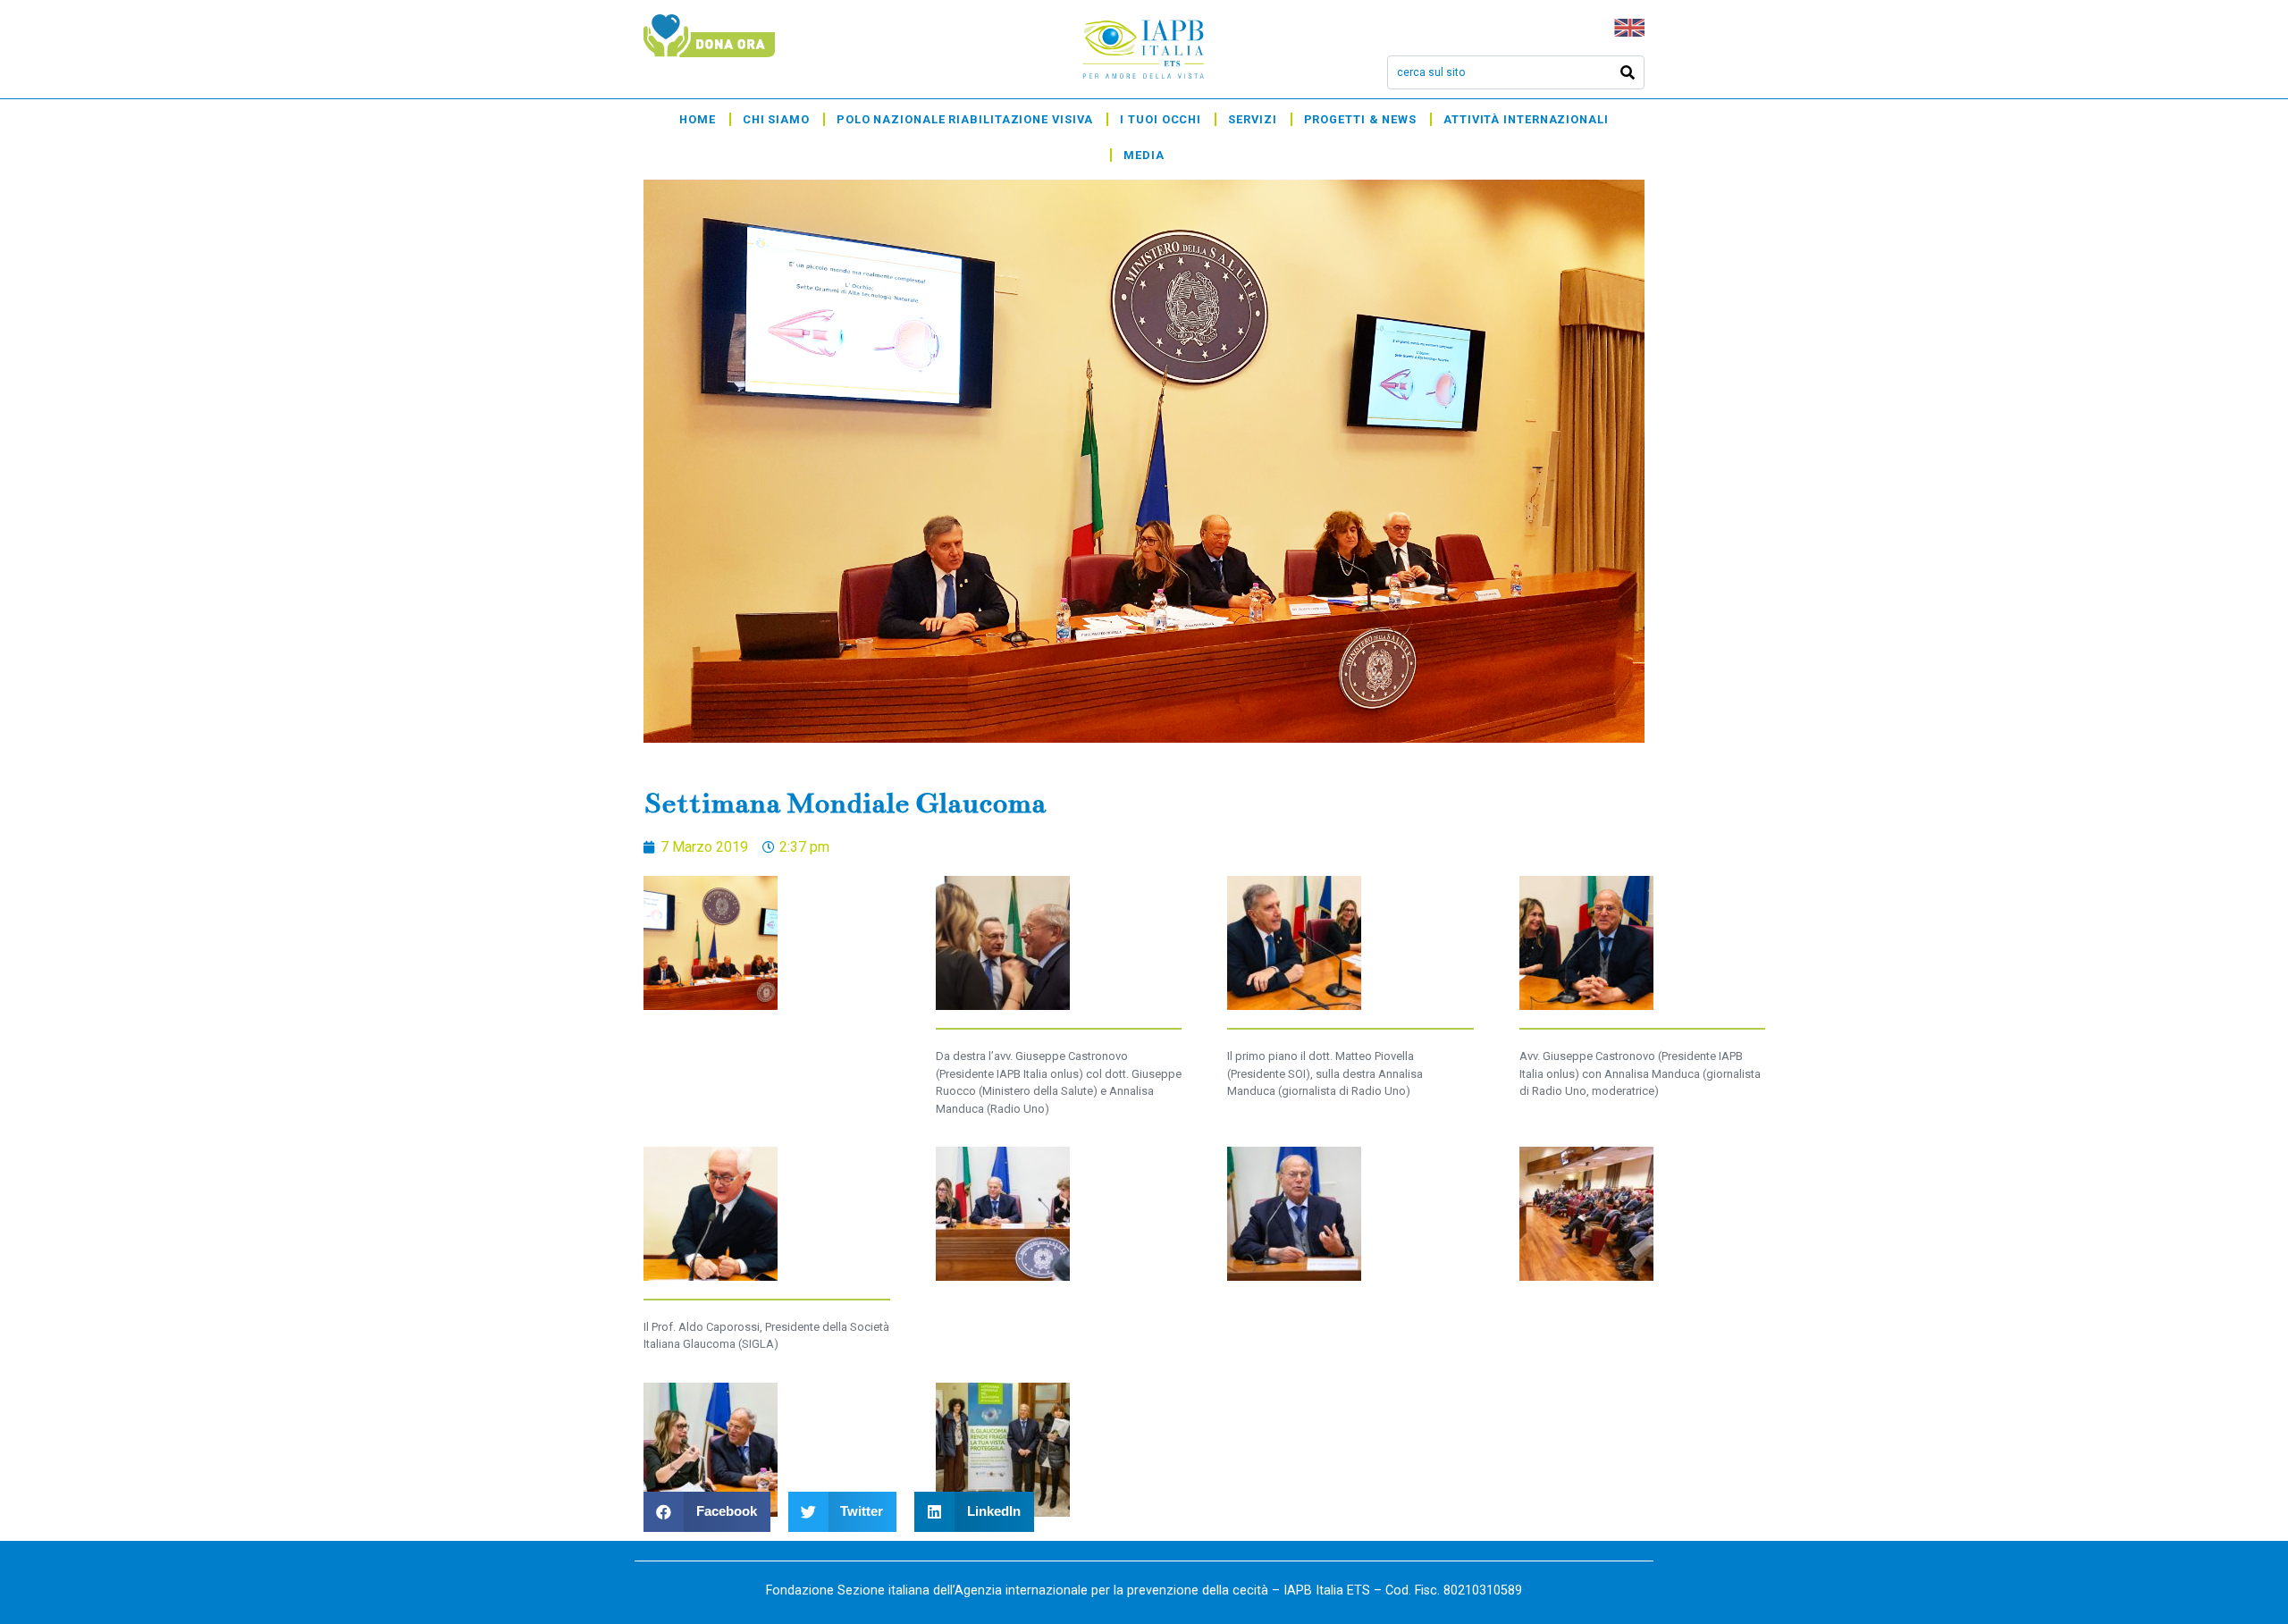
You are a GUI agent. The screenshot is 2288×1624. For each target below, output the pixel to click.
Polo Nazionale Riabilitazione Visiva (965, 119)
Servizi (1252, 119)
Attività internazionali (1526, 119)
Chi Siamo (776, 119)
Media (1144, 155)
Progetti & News (1361, 119)
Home (698, 119)
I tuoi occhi (1161, 119)
